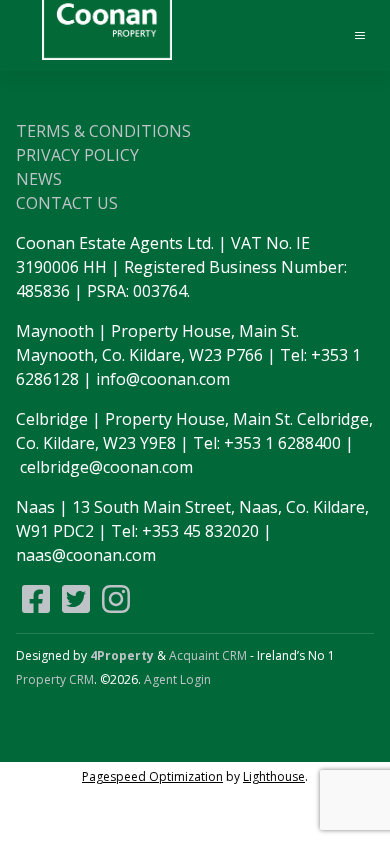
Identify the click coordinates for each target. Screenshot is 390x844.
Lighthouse (274, 776)
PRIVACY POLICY (77, 155)
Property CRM (55, 679)
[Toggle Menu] (351, 36)
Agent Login (177, 679)
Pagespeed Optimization (152, 776)
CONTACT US (67, 203)
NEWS (39, 179)
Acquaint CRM (208, 655)
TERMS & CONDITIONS (103, 131)
